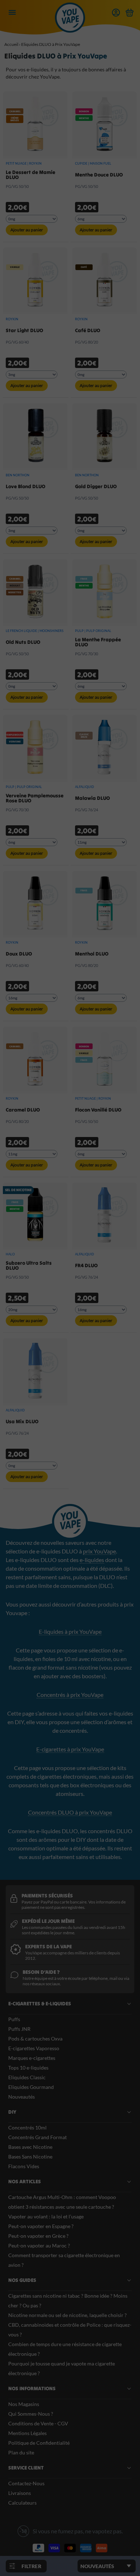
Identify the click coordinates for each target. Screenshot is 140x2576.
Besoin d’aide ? (41, 1972)
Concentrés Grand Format (38, 2137)
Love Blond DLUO (25, 486)
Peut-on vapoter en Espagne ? (41, 2226)
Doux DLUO (19, 954)
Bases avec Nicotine (30, 2147)
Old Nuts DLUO (23, 642)
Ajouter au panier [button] (27, 230)
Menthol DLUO (92, 954)
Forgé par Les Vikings (101, 2564)
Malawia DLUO (92, 798)
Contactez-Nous (26, 2483)
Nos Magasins (24, 2404)
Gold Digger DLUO (96, 486)
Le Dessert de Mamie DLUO (31, 175)
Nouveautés (22, 2097)
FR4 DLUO (86, 1265)
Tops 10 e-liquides (28, 2068)
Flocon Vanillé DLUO (98, 1110)
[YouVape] (70, 25)
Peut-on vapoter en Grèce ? (38, 2236)
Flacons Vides (24, 2166)
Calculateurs (22, 2503)
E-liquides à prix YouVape (70, 1631)
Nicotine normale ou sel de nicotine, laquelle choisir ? (67, 2315)
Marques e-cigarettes (32, 2058)
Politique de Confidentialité (39, 2443)
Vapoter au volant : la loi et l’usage (46, 2216)
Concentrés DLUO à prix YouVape (70, 1812)
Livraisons (20, 2493)
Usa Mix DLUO (22, 1421)
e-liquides (92, 1560)
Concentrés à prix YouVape (70, 1695)
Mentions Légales (27, 2433)
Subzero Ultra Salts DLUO (29, 1265)
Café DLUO (88, 330)
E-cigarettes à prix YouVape (70, 1749)
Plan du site (21, 2452)
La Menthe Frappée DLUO (98, 642)
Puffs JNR (19, 2029)
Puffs (14, 2019)
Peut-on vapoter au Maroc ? (39, 2245)
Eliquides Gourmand (31, 2087)
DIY (12, 2112)
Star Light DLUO (24, 330)
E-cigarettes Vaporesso (34, 2048)
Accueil (11, 44)
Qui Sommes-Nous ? (31, 2414)
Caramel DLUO (23, 1110)
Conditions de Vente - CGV (38, 2423)
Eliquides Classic (27, 2077)
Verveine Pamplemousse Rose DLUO (35, 798)
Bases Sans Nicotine (30, 2157)
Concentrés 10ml (27, 2127)
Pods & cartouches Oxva (35, 2039)
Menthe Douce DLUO (99, 175)
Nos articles (25, 2181)
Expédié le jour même (48, 1921)
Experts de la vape (48, 1947)
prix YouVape (99, 1551)
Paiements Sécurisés (47, 1896)
